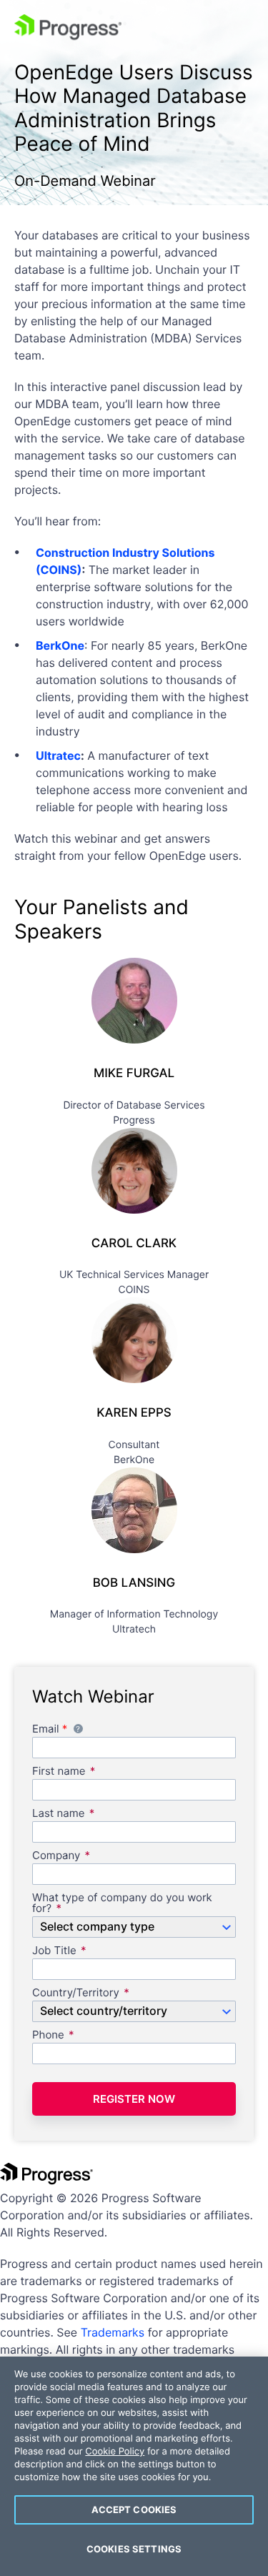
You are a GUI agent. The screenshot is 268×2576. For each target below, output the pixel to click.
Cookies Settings (134, 2549)
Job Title (54, 1951)
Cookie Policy (115, 2452)
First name (59, 1772)
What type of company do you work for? (122, 1903)
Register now (134, 2099)
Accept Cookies (134, 2510)
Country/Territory (76, 1993)
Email (118, 1730)
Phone (48, 2035)
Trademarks (113, 2332)
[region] (134, 2466)
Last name (58, 1814)
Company (56, 1856)
